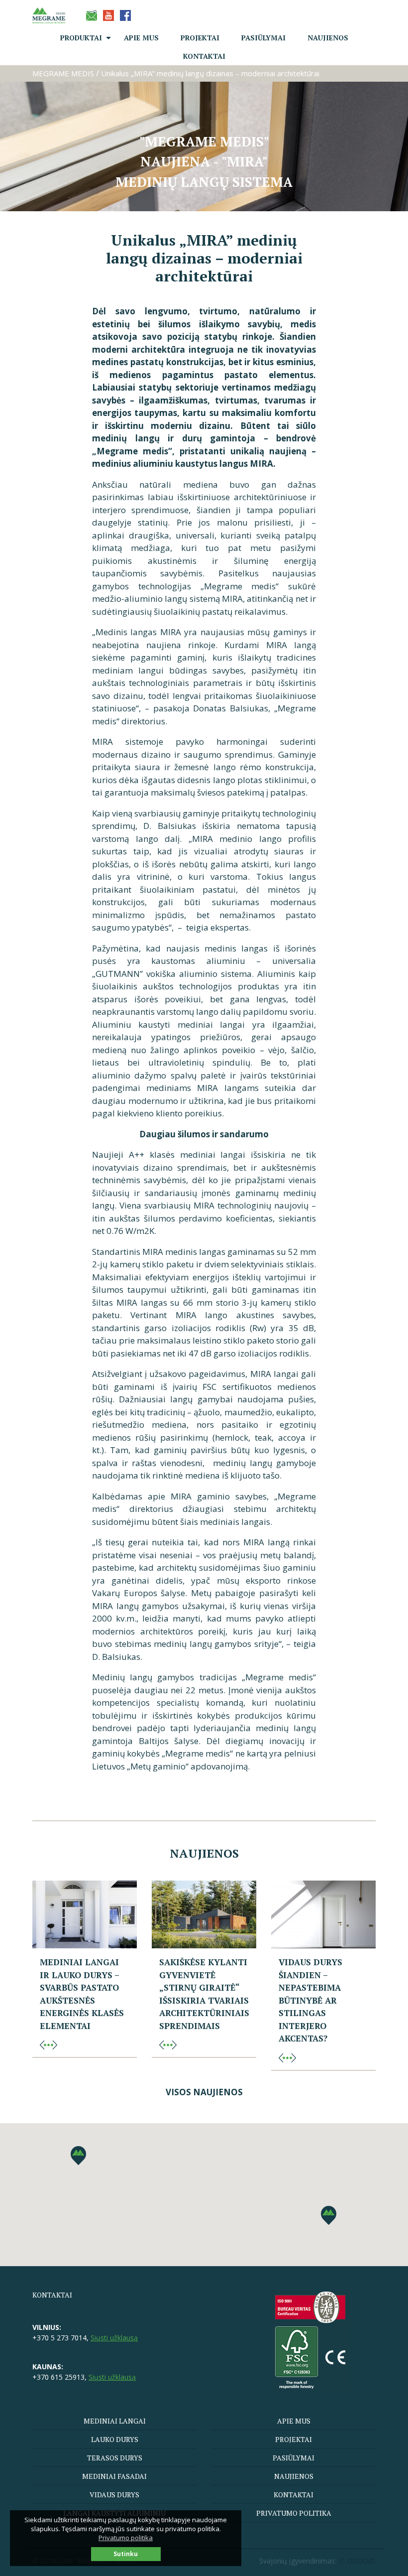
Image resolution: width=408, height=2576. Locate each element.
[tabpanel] (204, 136)
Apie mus (141, 38)
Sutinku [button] (126, 2554)
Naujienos (328, 38)
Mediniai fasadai (114, 2476)
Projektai (200, 38)
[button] (329, 2215)
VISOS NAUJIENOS (204, 2092)
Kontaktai (204, 56)
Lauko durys (115, 2439)
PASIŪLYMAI (263, 38)
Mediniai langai (115, 2421)
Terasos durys (115, 2458)
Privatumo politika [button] (126, 2538)
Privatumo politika (294, 2513)
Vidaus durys (114, 2495)
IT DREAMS (357, 2561)
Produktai (81, 38)
